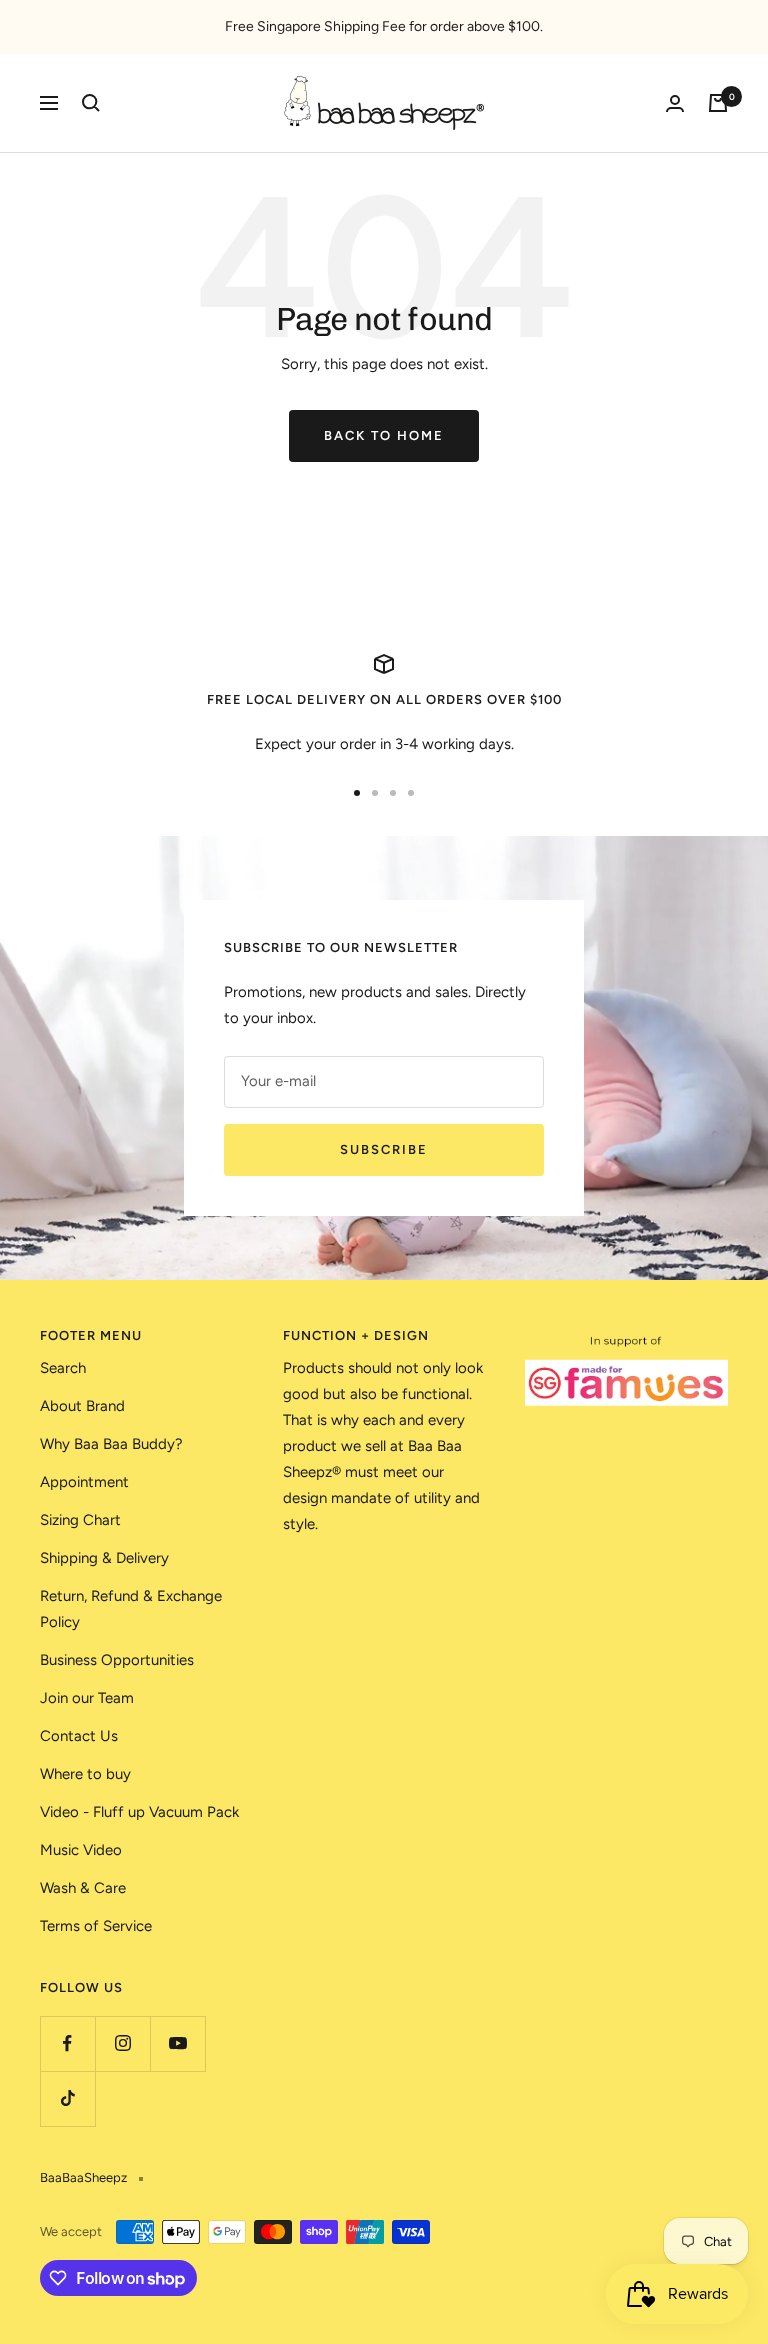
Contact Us (79, 1736)
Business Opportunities (117, 1660)
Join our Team (87, 1698)
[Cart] (718, 103)
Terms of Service (96, 1926)
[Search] (91, 103)
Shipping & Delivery (104, 1558)
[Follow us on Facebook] (67, 2043)
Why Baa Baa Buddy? (111, 1444)
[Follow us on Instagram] (122, 2043)
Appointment (84, 1482)
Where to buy (85, 1774)
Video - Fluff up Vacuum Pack (139, 1812)
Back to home (384, 435)
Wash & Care (83, 1888)
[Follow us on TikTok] (67, 2098)
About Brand (82, 1406)
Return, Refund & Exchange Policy (131, 1609)
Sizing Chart (80, 1520)
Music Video (81, 1850)
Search (63, 1368)
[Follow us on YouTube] (177, 2043)
